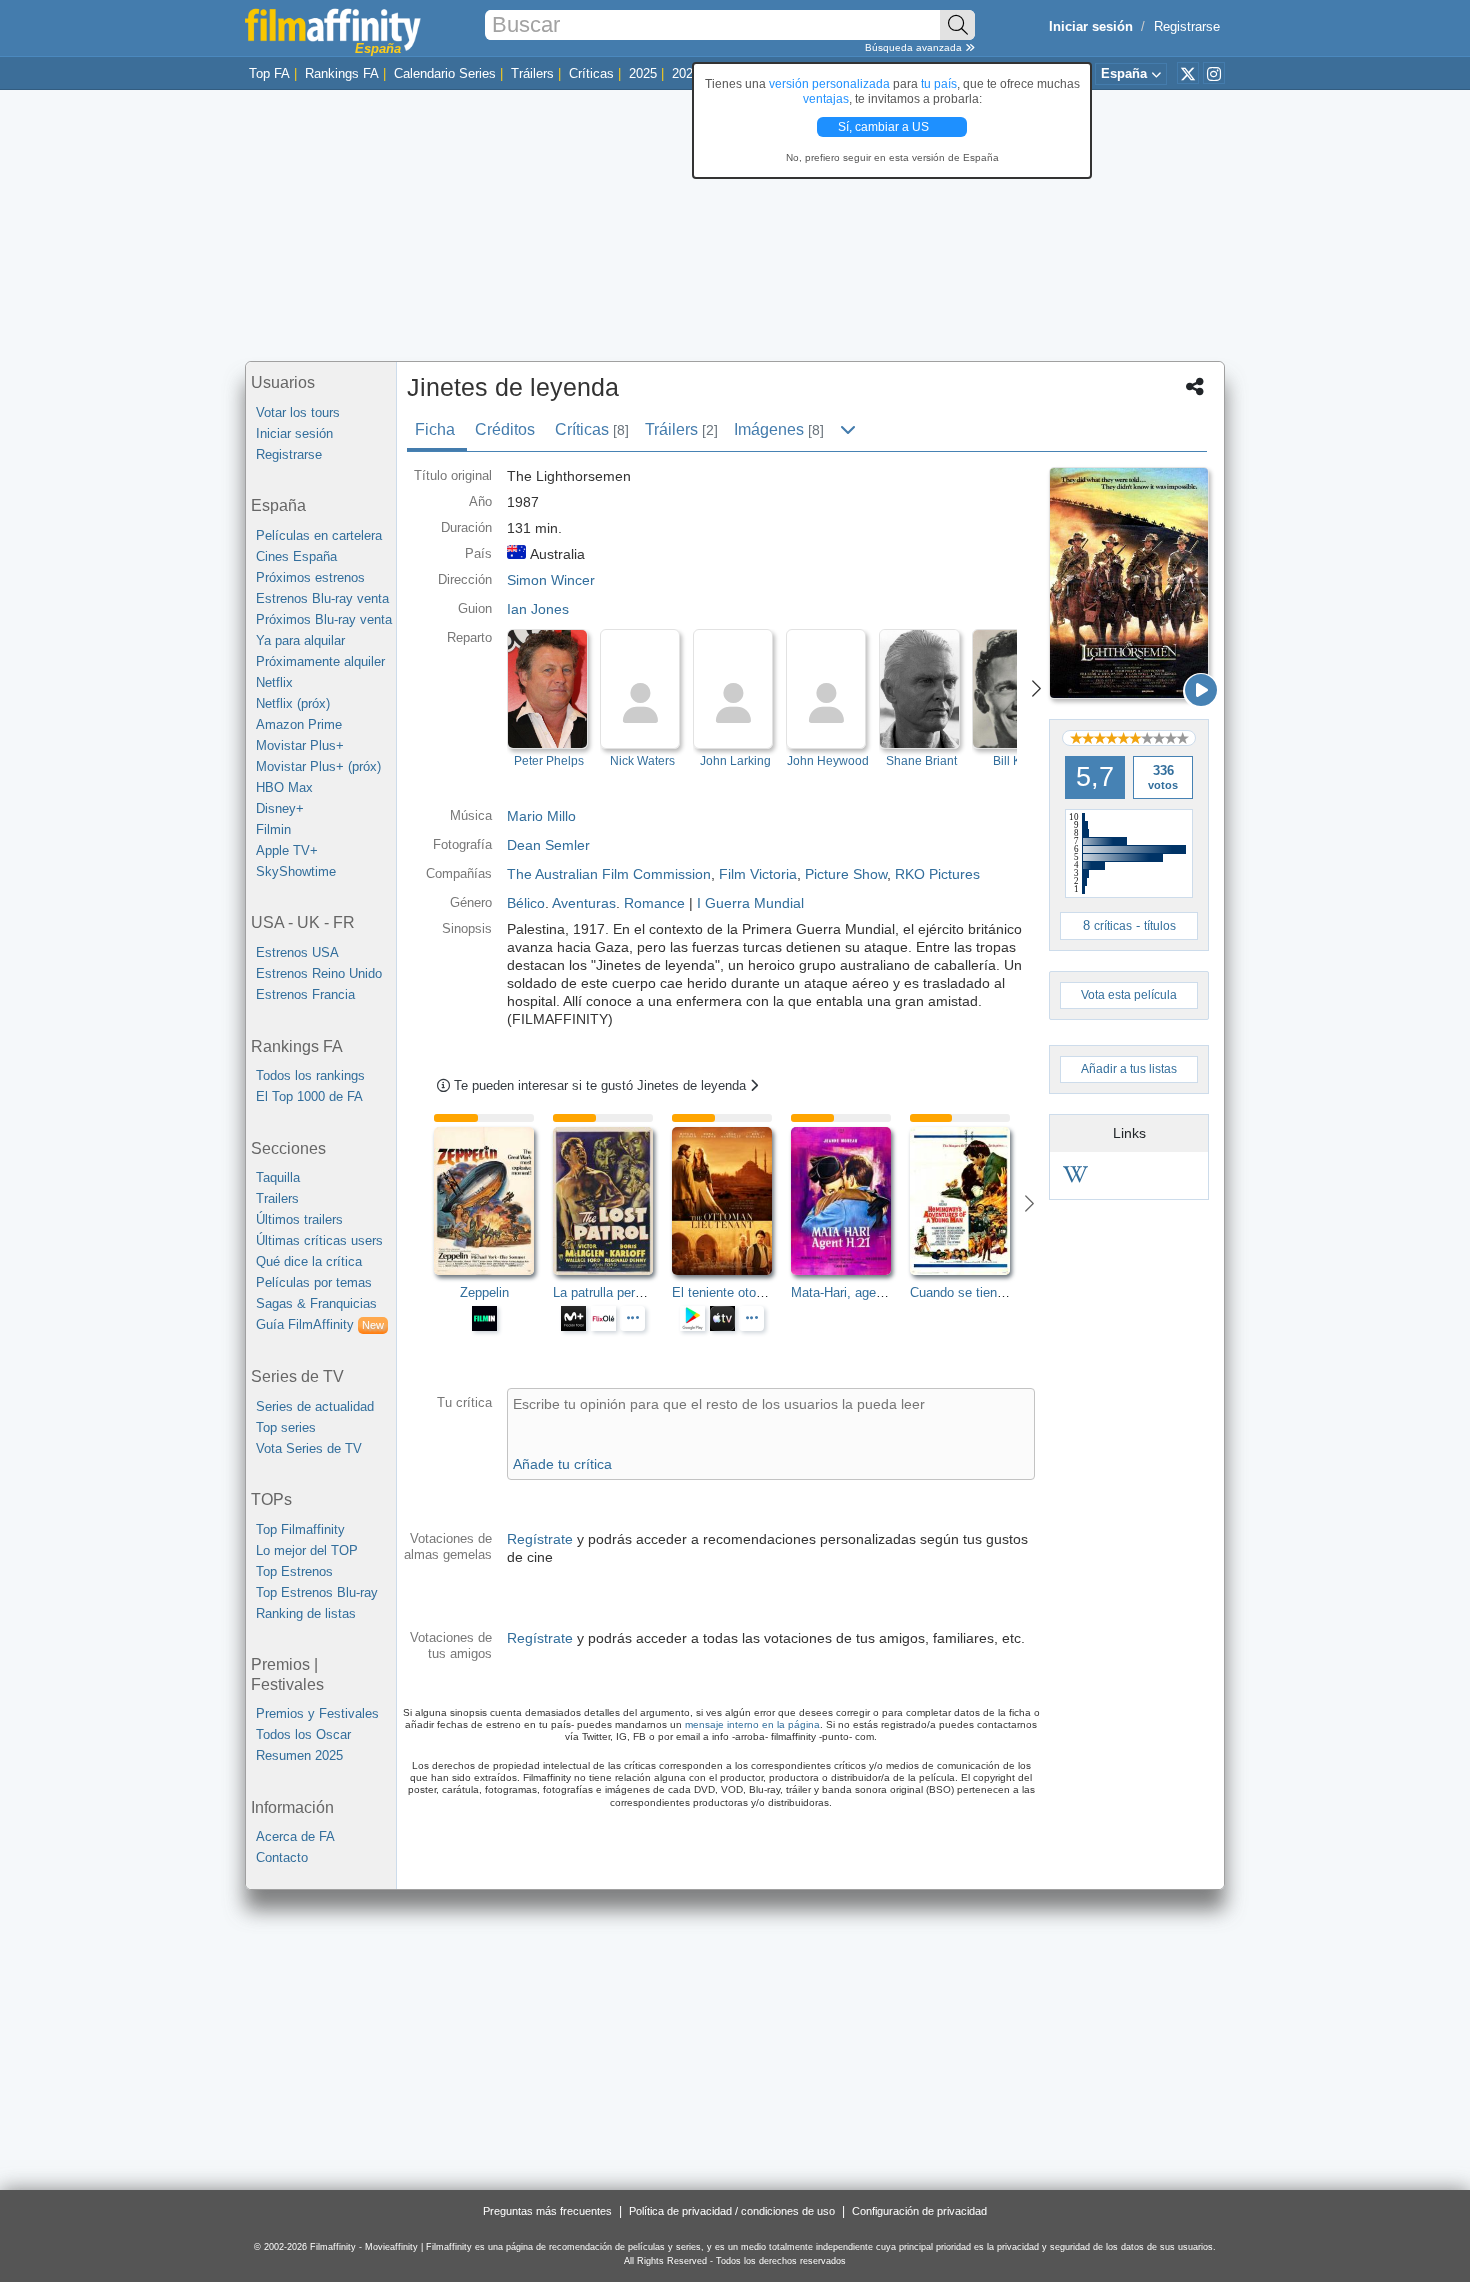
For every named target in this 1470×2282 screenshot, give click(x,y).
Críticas (591, 73)
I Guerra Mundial (750, 903)
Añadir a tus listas (1129, 1069)
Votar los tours (298, 412)
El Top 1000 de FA (309, 1096)
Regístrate (540, 1539)
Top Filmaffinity (300, 1529)
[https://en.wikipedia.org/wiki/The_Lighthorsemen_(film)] (1075, 1177)
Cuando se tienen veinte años (996, 1292)
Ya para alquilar (300, 640)
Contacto (282, 1857)
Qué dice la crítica (309, 1261)
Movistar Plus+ (300, 745)
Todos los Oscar (303, 1734)
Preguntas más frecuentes (547, 2211)
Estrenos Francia (305, 994)
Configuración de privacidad (919, 2211)
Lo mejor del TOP (307, 1550)
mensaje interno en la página (752, 1724)
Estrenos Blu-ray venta (322, 598)
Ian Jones (538, 609)
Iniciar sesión (294, 433)
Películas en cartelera (319, 535)
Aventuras (584, 903)
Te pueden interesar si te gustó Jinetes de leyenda (602, 1085)
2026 (686, 73)
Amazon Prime (299, 724)
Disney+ (280, 808)
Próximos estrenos (310, 577)
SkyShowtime (296, 871)
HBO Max (284, 787)
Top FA (269, 73)
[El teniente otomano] (731, 1201)
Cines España (296, 556)
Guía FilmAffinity (320, 1324)
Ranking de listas (306, 1613)
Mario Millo (541, 816)
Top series (286, 1427)
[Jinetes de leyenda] (1129, 583)
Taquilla (278, 1177)
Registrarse (1187, 26)
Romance (654, 903)
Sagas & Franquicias (316, 1303)
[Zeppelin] (493, 1201)
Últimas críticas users (319, 1240)
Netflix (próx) (293, 703)
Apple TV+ (287, 850)
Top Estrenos (294, 1571)
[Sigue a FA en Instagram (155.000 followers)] (1214, 73)
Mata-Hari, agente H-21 (858, 1292)
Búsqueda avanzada (915, 47)
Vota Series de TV (309, 1448)
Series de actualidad (315, 1406)
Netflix (274, 682)
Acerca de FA (295, 1836)
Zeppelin (484, 1292)
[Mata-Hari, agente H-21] (850, 1201)
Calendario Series (445, 73)
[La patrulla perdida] (612, 1201)
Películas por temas (314, 1282)
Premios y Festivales (317, 1713)
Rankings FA (342, 73)
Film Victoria (758, 874)
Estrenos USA (297, 952)
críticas (1113, 926)
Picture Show (846, 874)
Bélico (526, 903)
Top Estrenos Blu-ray (317, 1592)
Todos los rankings (310, 1075)
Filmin (273, 829)
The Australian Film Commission (609, 874)
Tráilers (532, 73)
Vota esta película (1129, 995)
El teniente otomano (730, 1292)
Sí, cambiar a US (885, 127)
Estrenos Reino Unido (319, 973)
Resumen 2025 (299, 1755)
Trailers (277, 1198)
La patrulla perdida (606, 1292)
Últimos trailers (299, 1219)
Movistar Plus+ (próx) (318, 766)
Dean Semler (548, 845)
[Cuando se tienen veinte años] (969, 1201)
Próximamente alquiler (320, 661)
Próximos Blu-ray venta (324, 619)
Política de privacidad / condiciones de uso (732, 2211)
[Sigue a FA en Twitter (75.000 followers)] (1188, 73)
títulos (1160, 926)
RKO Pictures (937, 874)
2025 (643, 73)
